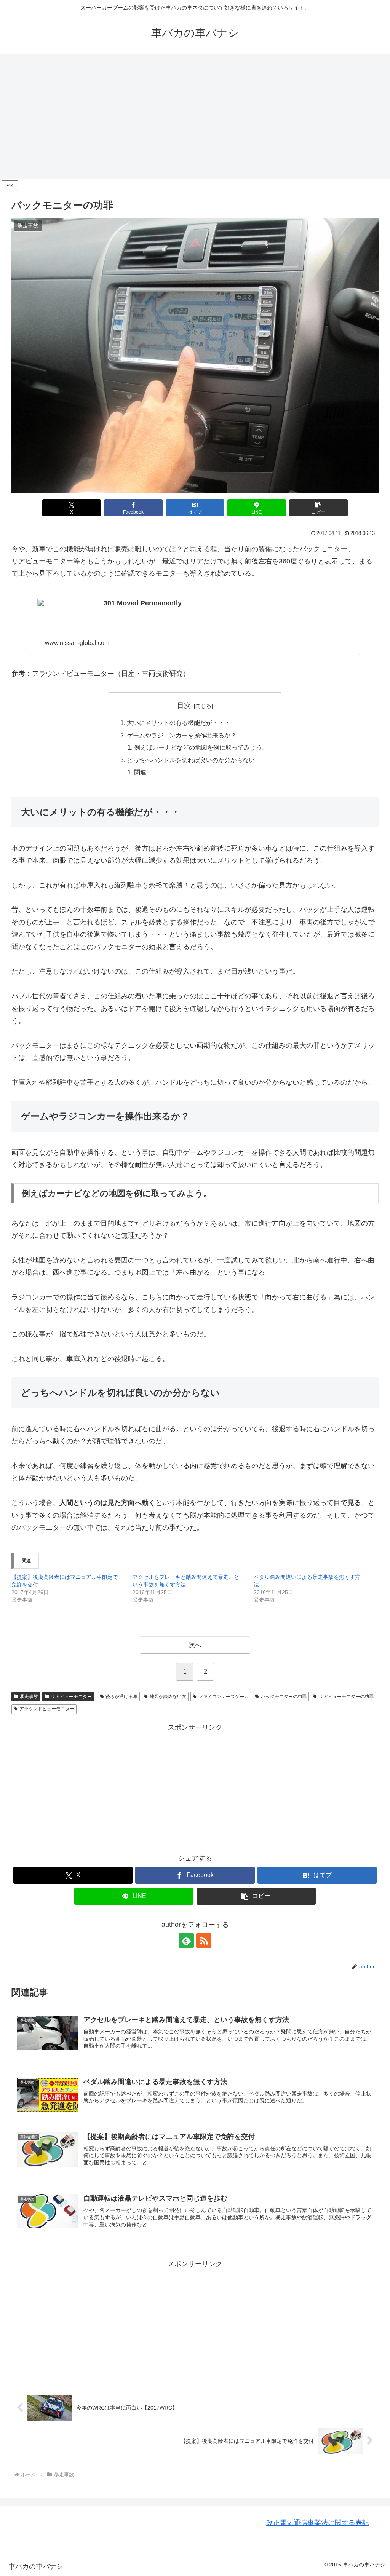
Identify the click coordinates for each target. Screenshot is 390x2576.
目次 (184, 705)
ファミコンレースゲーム (224, 1697)
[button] (318, 508)
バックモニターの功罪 (284, 1697)
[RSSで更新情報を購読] (204, 1941)
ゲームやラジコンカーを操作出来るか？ (182, 735)
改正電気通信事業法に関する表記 (318, 2523)
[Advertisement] (195, 117)
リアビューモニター (71, 1697)
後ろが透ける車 (121, 1697)
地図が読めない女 (168, 1697)
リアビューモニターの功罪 (346, 1697)
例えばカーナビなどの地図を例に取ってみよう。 (201, 747)
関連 (140, 772)
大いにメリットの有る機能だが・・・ (179, 723)
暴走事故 (29, 1697)
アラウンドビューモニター (47, 1709)
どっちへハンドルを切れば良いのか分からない (191, 760)
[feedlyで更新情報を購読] (186, 1941)
